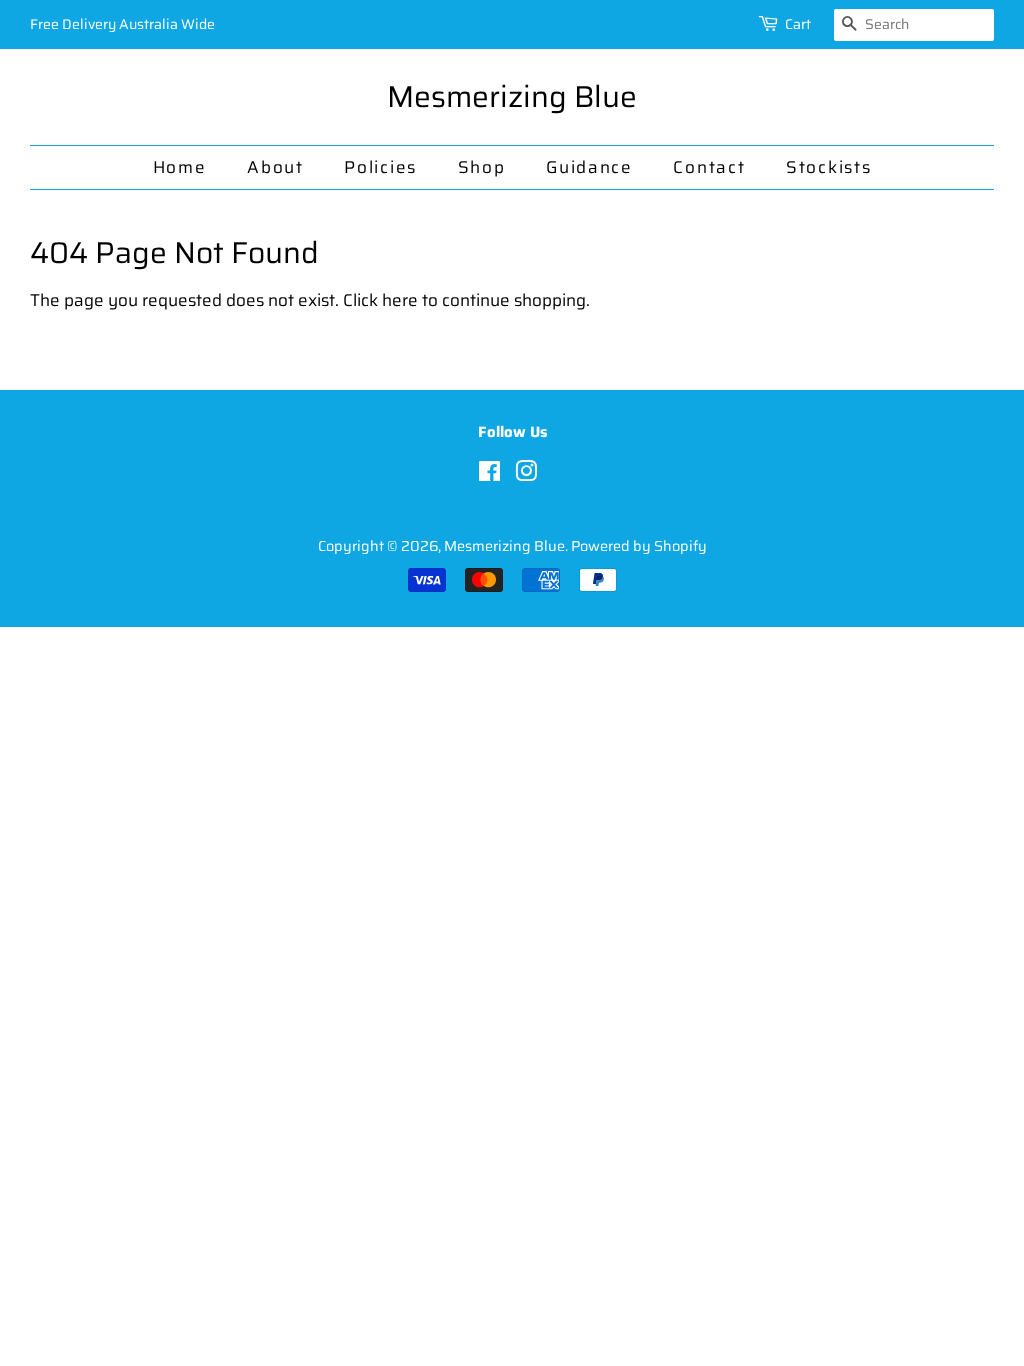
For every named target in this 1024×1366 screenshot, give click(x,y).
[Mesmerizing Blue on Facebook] (489, 475)
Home (180, 167)
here (400, 300)
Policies (380, 167)
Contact (709, 167)
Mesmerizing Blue (512, 97)
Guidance (589, 167)
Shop (482, 167)
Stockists (828, 167)
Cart (798, 24)
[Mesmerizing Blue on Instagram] (526, 475)
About (275, 167)
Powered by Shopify (639, 546)
